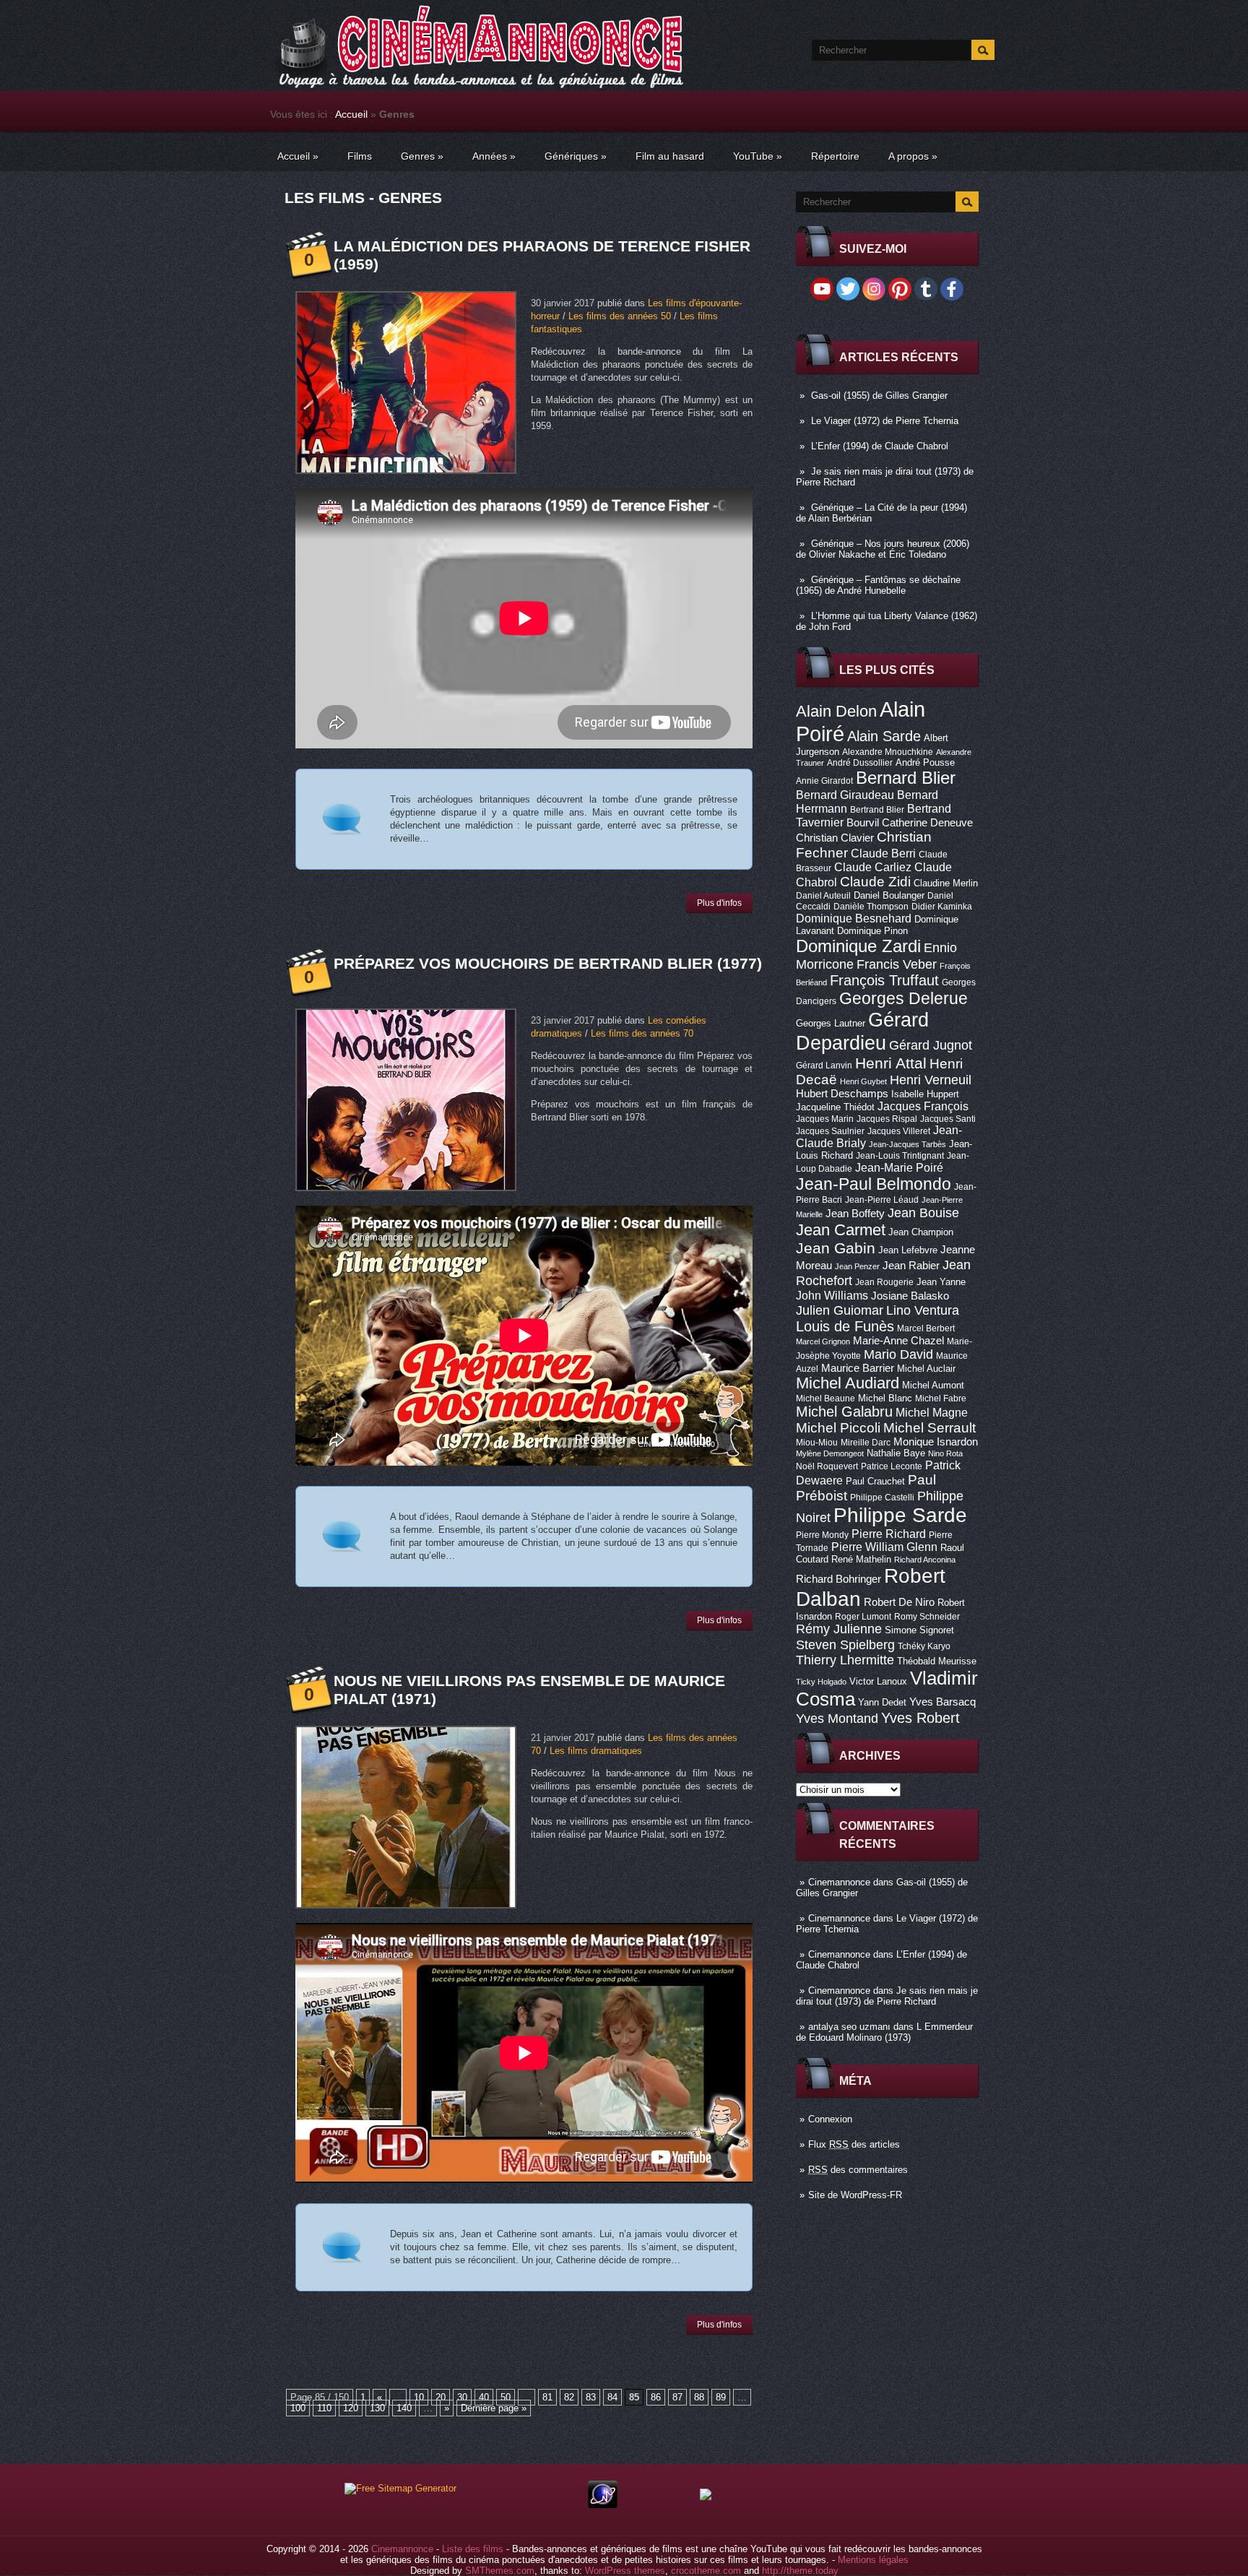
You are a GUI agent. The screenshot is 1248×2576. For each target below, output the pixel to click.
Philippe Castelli (882, 1497)
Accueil (351, 114)
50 (506, 2397)
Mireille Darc (866, 1443)
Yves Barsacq (942, 1702)
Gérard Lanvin (824, 1066)
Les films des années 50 (620, 316)
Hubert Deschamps (842, 1094)
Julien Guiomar (840, 1310)
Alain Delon (836, 711)
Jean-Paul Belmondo (874, 1184)
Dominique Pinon (872, 931)
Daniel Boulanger (889, 895)
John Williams (832, 1295)
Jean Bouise (923, 1213)
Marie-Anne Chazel (898, 1341)
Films (360, 156)
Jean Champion (921, 1232)
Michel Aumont (933, 1385)
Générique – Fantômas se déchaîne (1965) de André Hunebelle (878, 585)
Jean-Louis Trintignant (900, 1156)
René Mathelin (861, 1559)
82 (569, 2397)
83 (591, 2397)
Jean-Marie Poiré (899, 1167)
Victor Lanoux (878, 1681)
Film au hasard (670, 156)
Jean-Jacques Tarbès (907, 1144)
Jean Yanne (941, 1282)
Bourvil (863, 823)
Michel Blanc (885, 1398)
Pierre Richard (889, 1534)
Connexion (830, 2119)
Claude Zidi (875, 882)
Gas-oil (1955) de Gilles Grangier (879, 396)
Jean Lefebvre (908, 1250)
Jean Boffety (855, 1214)
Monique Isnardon (936, 1442)
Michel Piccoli (838, 1428)
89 (721, 2397)
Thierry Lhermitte (845, 1660)
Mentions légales (873, 2560)
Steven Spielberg (845, 1644)
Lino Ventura (923, 1310)
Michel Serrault (929, 1428)
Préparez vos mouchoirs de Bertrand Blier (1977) (548, 963)
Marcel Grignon (823, 1341)
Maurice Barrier (858, 1368)
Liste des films (473, 2549)
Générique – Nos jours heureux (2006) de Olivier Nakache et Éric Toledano (883, 549)
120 (351, 2408)
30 (462, 2397)
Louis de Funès (845, 1326)
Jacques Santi (948, 1119)
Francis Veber (897, 964)
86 (656, 2397)
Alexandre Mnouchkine (888, 752)
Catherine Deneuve (927, 823)
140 (404, 2408)
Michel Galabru (844, 1412)
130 (377, 2408)
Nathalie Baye (896, 1453)
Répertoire (835, 156)
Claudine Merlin (946, 883)
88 (699, 2397)
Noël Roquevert (827, 1466)
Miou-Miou (817, 1443)
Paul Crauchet (875, 1481)
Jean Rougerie (884, 1282)
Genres (422, 156)
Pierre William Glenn (884, 1547)
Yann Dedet (882, 1702)
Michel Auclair (926, 1369)
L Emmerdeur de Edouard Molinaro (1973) (884, 2032)
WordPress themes (625, 2571)
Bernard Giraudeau (845, 795)
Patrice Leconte (892, 1466)
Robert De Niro (899, 1602)
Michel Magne (932, 1412)
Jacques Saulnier (830, 1131)
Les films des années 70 (642, 1033)
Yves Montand (837, 1718)
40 (484, 2397)
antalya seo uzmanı (849, 2027)
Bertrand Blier (877, 810)
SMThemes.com (500, 2571)
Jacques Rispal (887, 1119)
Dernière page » (494, 2408)
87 (677, 2397)
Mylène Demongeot (830, 1453)
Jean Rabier (911, 1266)
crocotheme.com (706, 2571)
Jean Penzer (857, 1266)
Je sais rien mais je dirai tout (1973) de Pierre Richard (887, 1996)
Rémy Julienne (839, 1629)
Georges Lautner (831, 1023)
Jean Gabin (836, 1248)
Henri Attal (891, 1063)
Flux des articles (854, 2144)
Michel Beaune (825, 1399)
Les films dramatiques (596, 1751)
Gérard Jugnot (931, 1045)
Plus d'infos (719, 903)
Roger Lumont (863, 1617)
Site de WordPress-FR (855, 2195)
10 (419, 2397)
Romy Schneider (927, 1617)
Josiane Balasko (910, 1296)
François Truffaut (884, 980)
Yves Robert (920, 1718)
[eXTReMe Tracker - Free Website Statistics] (603, 2505)
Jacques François (923, 1106)
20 (441, 2397)
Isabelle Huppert (925, 1094)
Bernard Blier (906, 778)
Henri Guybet (863, 1081)
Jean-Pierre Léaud (882, 1200)
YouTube (758, 156)
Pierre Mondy (822, 1535)
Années (494, 156)
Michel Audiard (848, 1383)
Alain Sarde (884, 736)
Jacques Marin (825, 1119)
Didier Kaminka (942, 907)
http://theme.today (800, 2571)
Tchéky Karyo (924, 1646)
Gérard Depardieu (862, 1031)
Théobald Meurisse (937, 1661)
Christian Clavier (835, 838)
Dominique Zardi (858, 946)
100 (298, 2408)
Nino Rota (945, 1453)
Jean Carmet (841, 1230)
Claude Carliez (873, 867)
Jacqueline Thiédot (835, 1107)
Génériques (576, 156)
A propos (913, 156)
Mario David (898, 1354)
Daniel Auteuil (823, 896)
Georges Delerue (903, 998)
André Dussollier (860, 763)
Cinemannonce (839, 1882)
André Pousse (925, 762)
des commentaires (858, 2170)
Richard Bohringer (838, 1579)
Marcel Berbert (926, 1328)
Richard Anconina (925, 1560)
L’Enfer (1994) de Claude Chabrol (880, 446)
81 (547, 2397)
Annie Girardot (824, 781)
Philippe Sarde (900, 1515)
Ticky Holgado (821, 1682)
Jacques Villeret (899, 1131)
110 (324, 2408)
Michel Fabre (941, 1399)
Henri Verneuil (931, 1080)
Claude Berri (883, 853)
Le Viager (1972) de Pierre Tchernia (885, 421)
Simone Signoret (919, 1630)
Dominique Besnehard (854, 918)
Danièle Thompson (871, 907)
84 (612, 2397)
